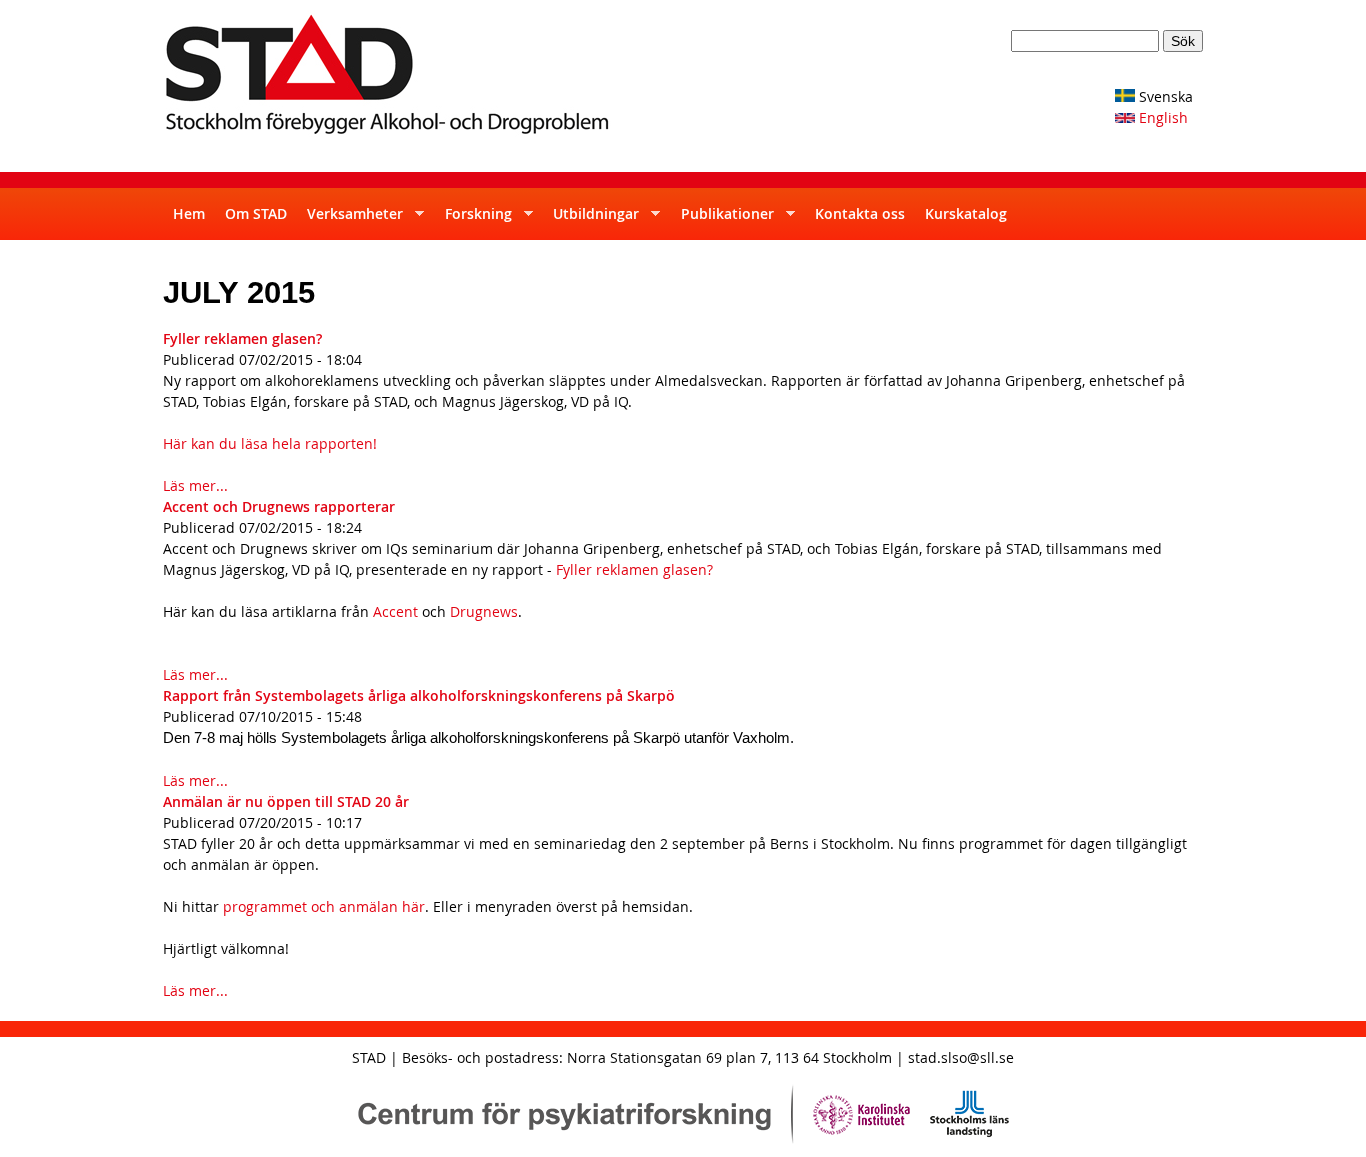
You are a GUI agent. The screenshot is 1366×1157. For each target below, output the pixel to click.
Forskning (473, 222)
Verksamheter (350, 222)
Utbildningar (591, 222)
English (1161, 117)
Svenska (1164, 96)
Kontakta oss (860, 213)
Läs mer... (195, 485)
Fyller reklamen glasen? (242, 338)
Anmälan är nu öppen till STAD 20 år (286, 801)
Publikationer (722, 222)
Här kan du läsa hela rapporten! (270, 443)
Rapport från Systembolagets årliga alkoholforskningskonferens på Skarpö (419, 695)
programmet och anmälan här (324, 906)
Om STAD (256, 213)
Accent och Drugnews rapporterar (279, 506)
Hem (189, 213)
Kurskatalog (966, 213)
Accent (393, 611)
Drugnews (484, 611)
